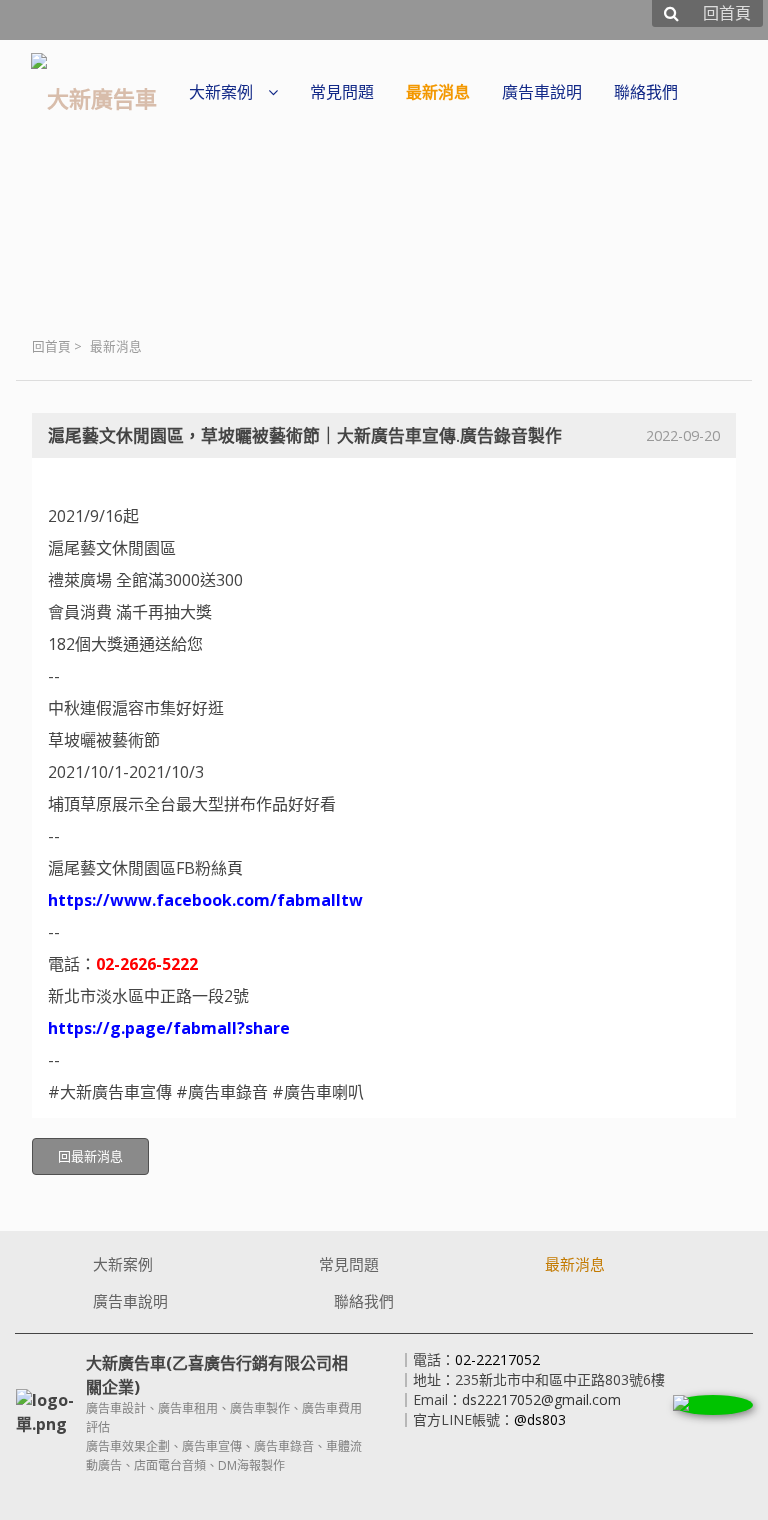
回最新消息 (90, 1156)
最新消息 (116, 346)
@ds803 (540, 1419)
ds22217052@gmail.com (541, 1399)
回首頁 (51, 346)
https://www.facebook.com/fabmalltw (205, 900)
